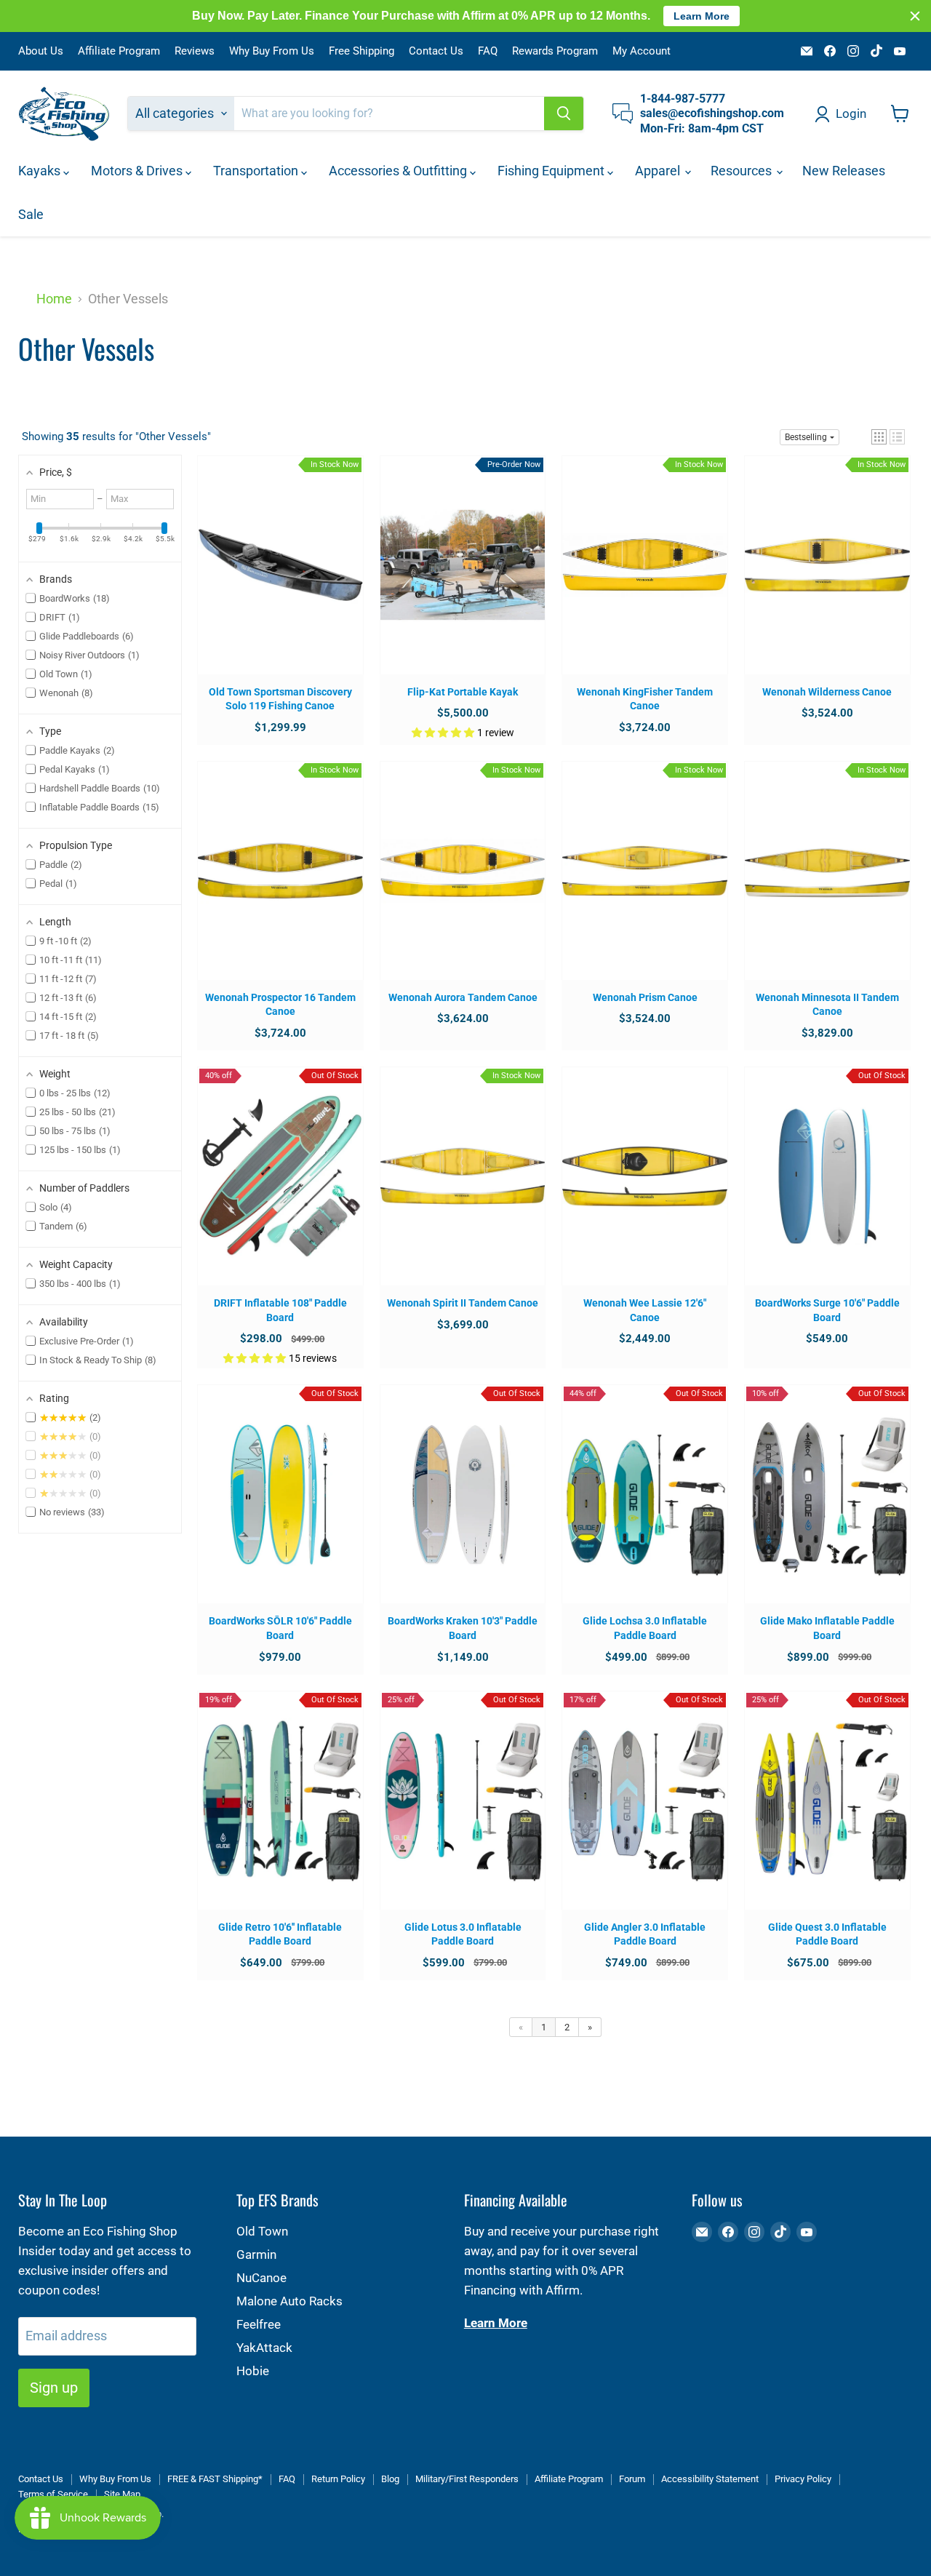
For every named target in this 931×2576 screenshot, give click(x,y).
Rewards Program (555, 51)
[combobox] (389, 113)
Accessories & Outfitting (399, 171)
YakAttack (264, 2348)
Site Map (122, 2494)
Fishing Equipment (552, 171)
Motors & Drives (138, 171)
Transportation (257, 171)
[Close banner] (915, 16)
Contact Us (436, 51)
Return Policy (338, 2479)
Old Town (262, 2231)
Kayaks (41, 171)
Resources (743, 171)
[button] (879, 437)
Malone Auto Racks (289, 2301)
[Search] (564, 113)
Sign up (54, 2388)
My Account (642, 51)
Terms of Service (53, 2494)
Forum (632, 2479)
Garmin (256, 2254)
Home (54, 299)
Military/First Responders (467, 2479)
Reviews (195, 51)
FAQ (488, 51)
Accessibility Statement (710, 2479)
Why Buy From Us (272, 51)
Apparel (659, 171)
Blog (390, 2479)
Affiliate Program (119, 51)
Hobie (253, 2371)
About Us (41, 51)
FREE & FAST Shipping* (215, 2479)
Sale (31, 214)
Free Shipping (361, 51)
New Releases (844, 171)
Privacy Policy (803, 2479)
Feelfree (259, 2324)
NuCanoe (261, 2278)
